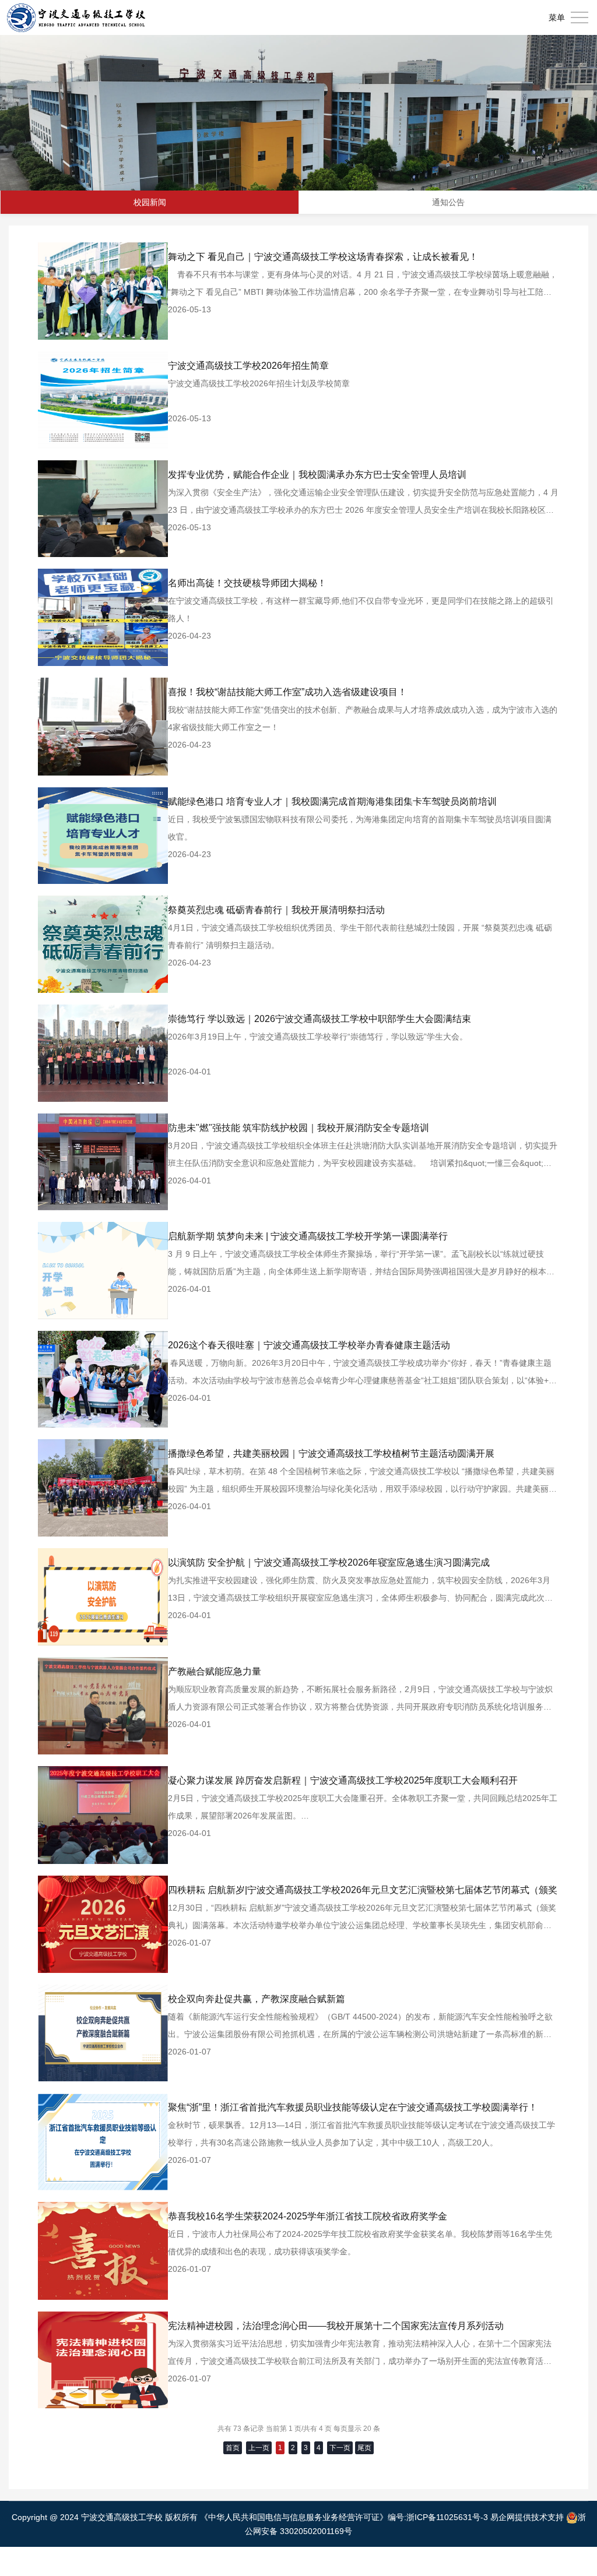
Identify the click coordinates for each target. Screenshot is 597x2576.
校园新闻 (150, 202)
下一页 (340, 2448)
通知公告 (448, 202)
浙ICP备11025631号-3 (447, 2517)
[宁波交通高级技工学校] (76, 17)
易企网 (503, 2517)
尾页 (364, 2448)
